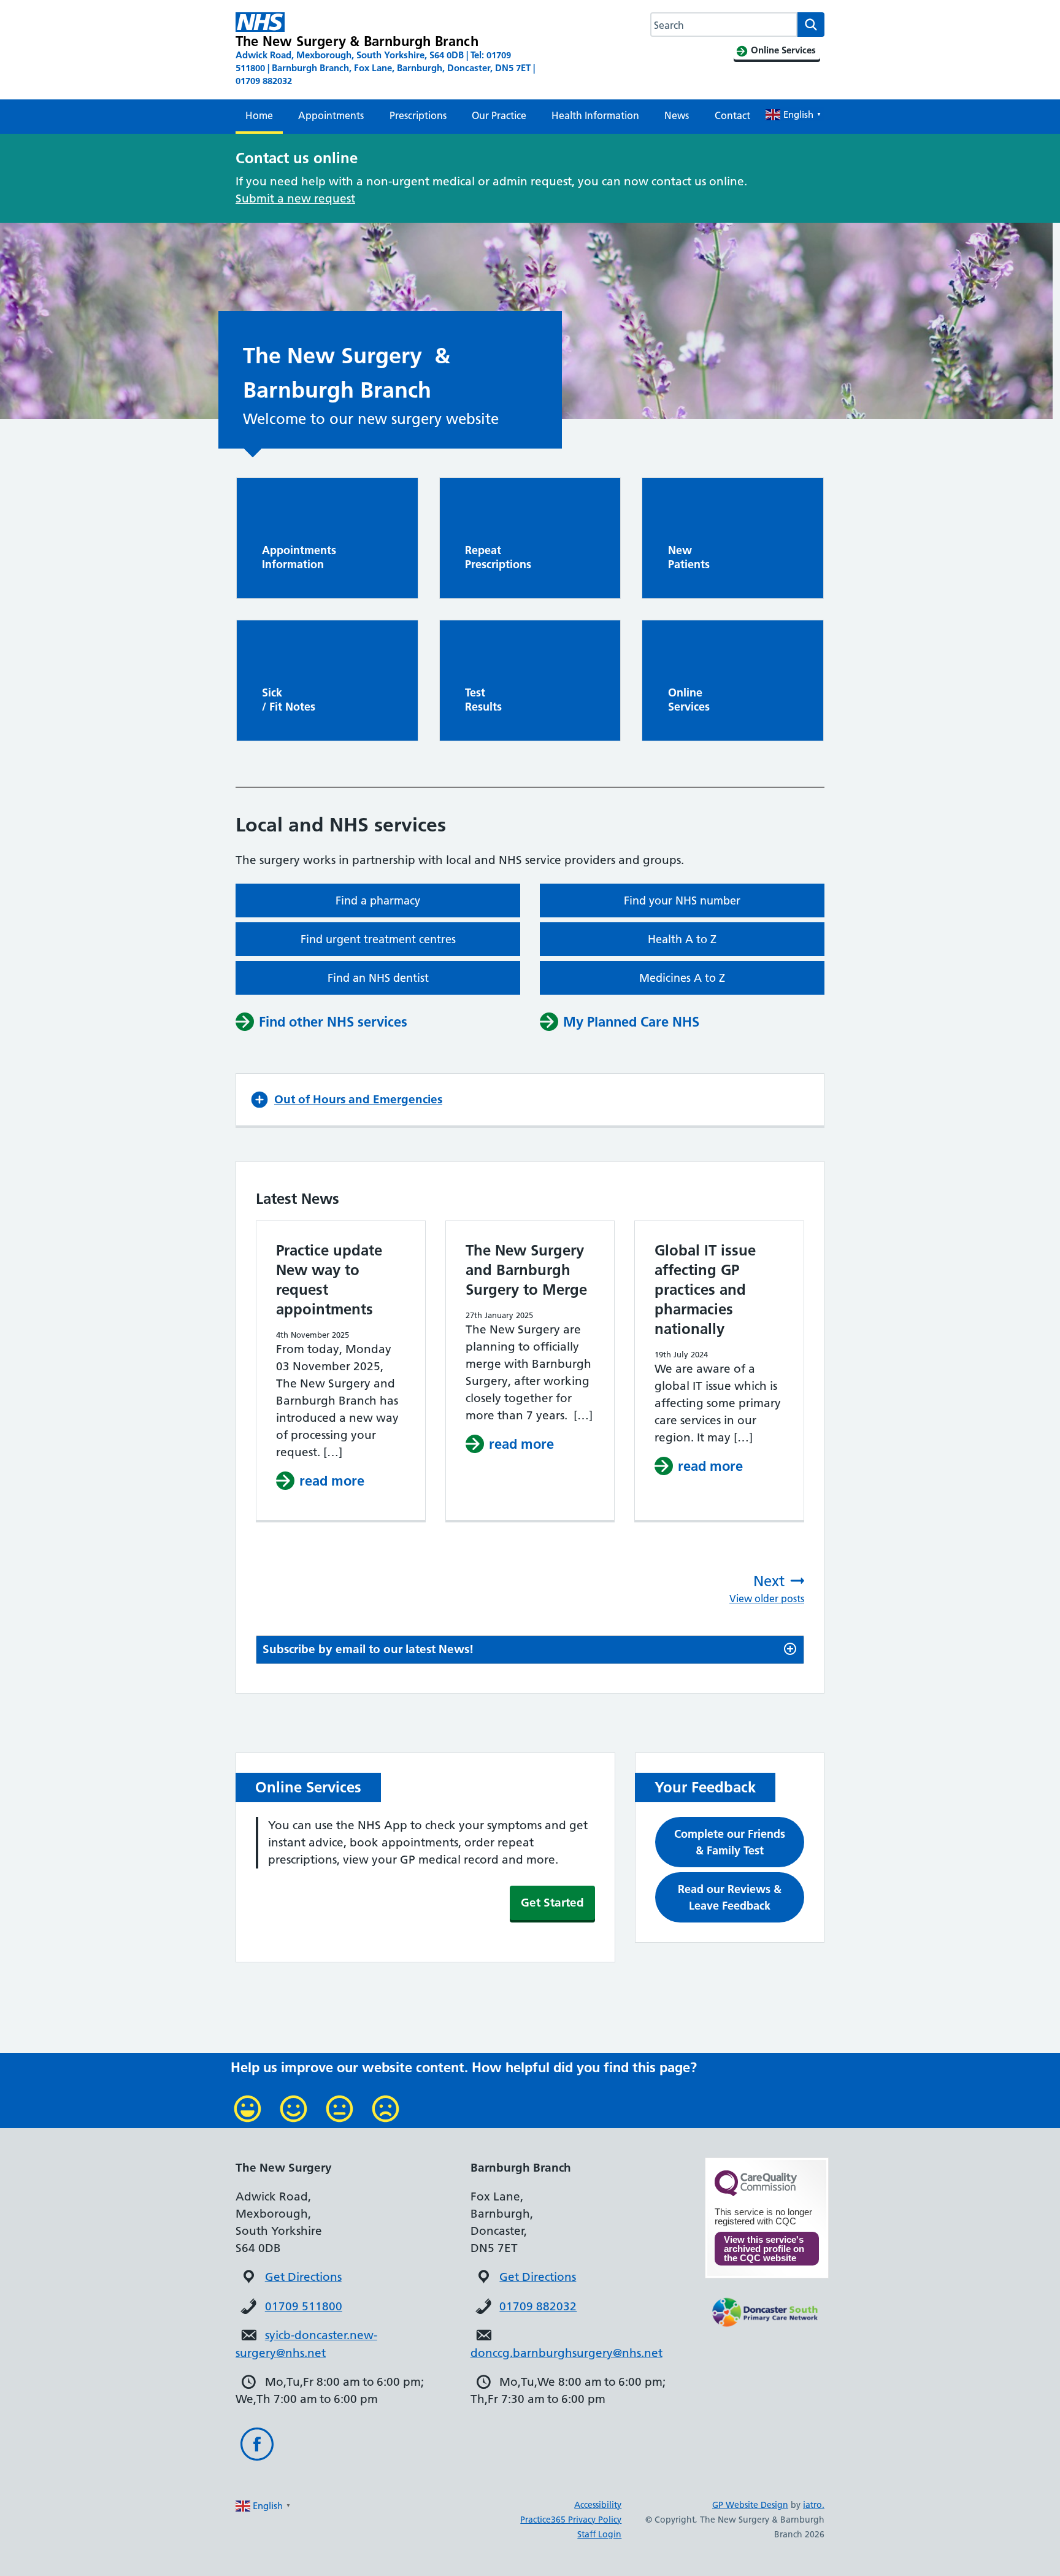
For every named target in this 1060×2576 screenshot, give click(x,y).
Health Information (595, 115)
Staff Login (599, 2534)
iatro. (814, 2505)
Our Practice (499, 115)
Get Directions (303, 2277)
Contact (732, 115)
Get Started (552, 1903)
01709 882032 (538, 2306)
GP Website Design (750, 2505)
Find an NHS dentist (378, 978)
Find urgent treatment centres (378, 939)
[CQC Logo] (756, 2193)
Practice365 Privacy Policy (571, 2520)
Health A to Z (682, 939)
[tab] (530, 1650)
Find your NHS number (682, 900)
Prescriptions (418, 115)
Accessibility (598, 2505)
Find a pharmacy (378, 900)
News (677, 115)
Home (259, 115)
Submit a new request (295, 199)
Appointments (331, 115)
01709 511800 (304, 2306)
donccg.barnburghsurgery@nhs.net (566, 2353)
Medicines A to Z (682, 978)
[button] (530, 1100)
